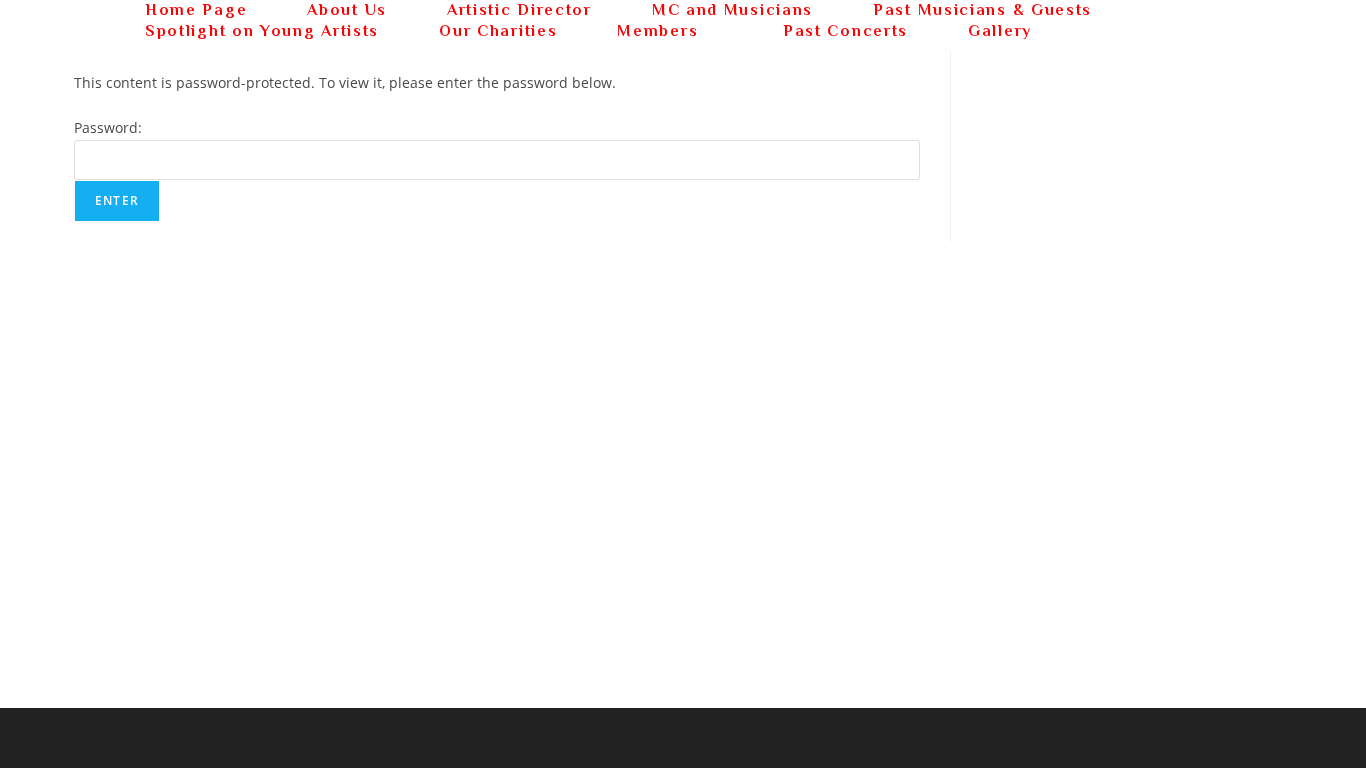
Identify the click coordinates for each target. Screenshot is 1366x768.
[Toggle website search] (1098, 31)
